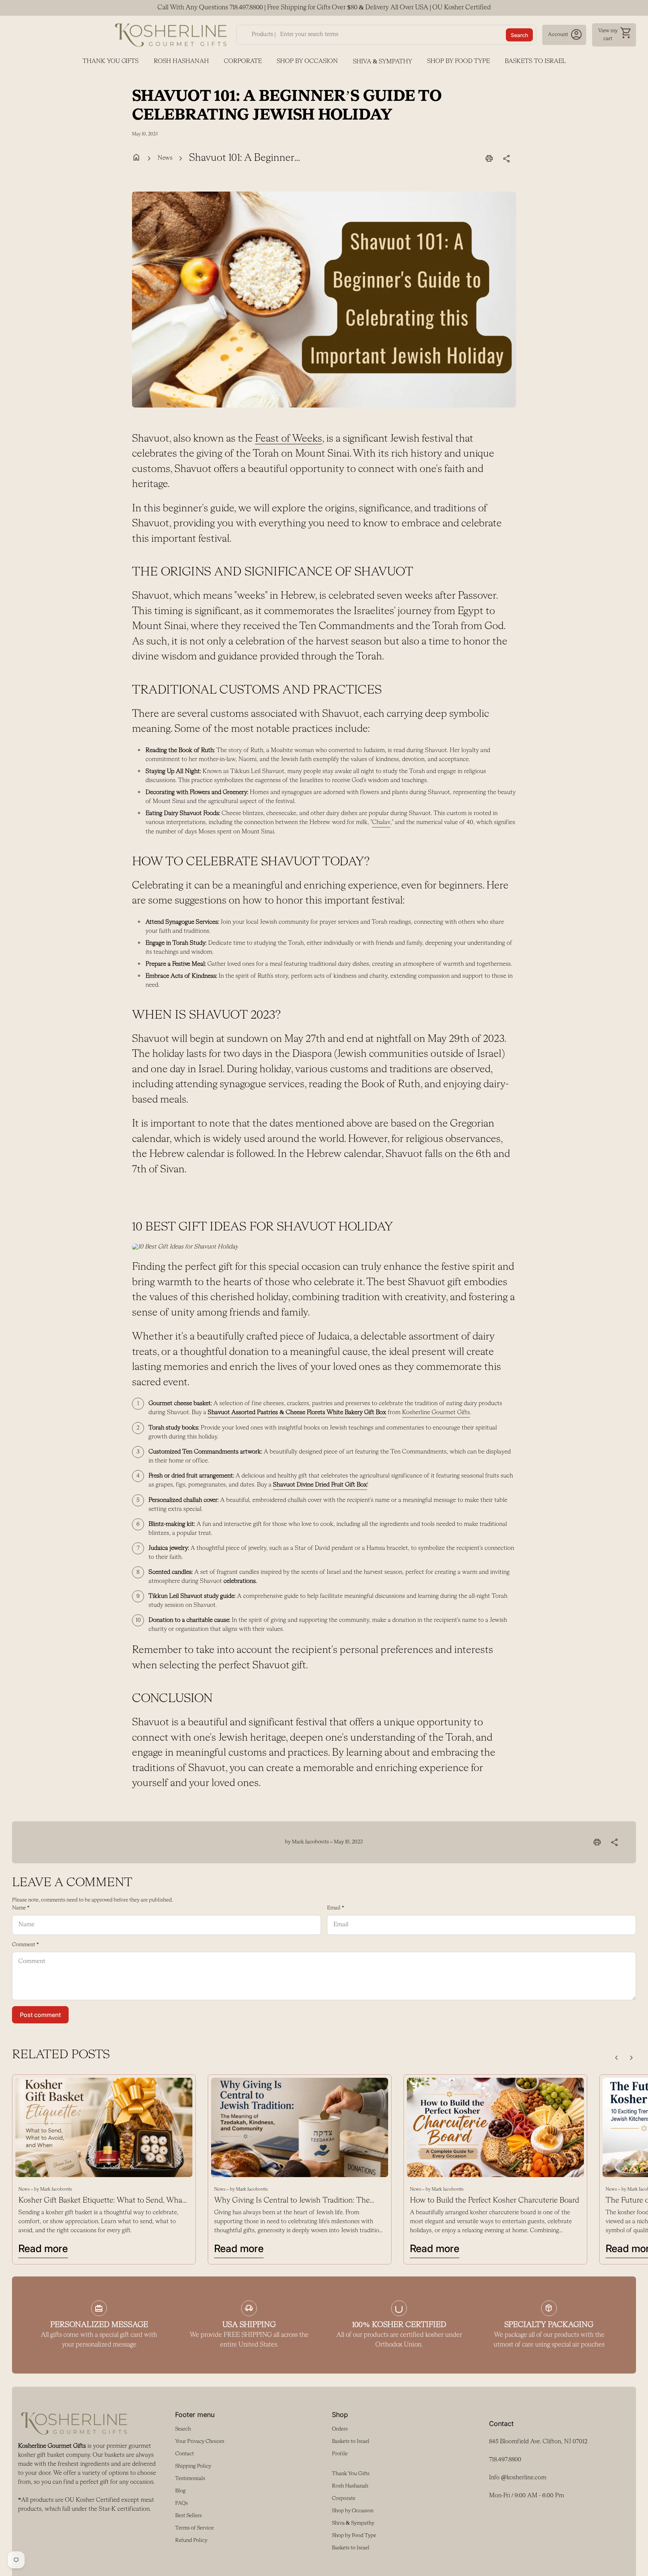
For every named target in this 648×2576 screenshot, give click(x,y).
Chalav (381, 822)
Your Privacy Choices (200, 2441)
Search (519, 35)
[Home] (171, 35)
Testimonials (190, 2479)
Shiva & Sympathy (382, 62)
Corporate (243, 61)
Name (21, 1908)
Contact (184, 2454)
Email (336, 1908)
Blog (180, 2491)
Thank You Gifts (111, 61)
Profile (340, 2454)
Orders (340, 2429)
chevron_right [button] (631, 2058)
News (165, 158)
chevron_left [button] (616, 2058)
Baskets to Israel (535, 61)
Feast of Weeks (289, 439)
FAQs (181, 2503)
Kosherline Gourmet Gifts (436, 1412)
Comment (25, 1945)
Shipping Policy (193, 2466)
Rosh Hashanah (181, 61)
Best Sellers (188, 2516)
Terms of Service (194, 2528)
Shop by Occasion (307, 61)
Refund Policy (191, 2540)
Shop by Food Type (458, 61)
